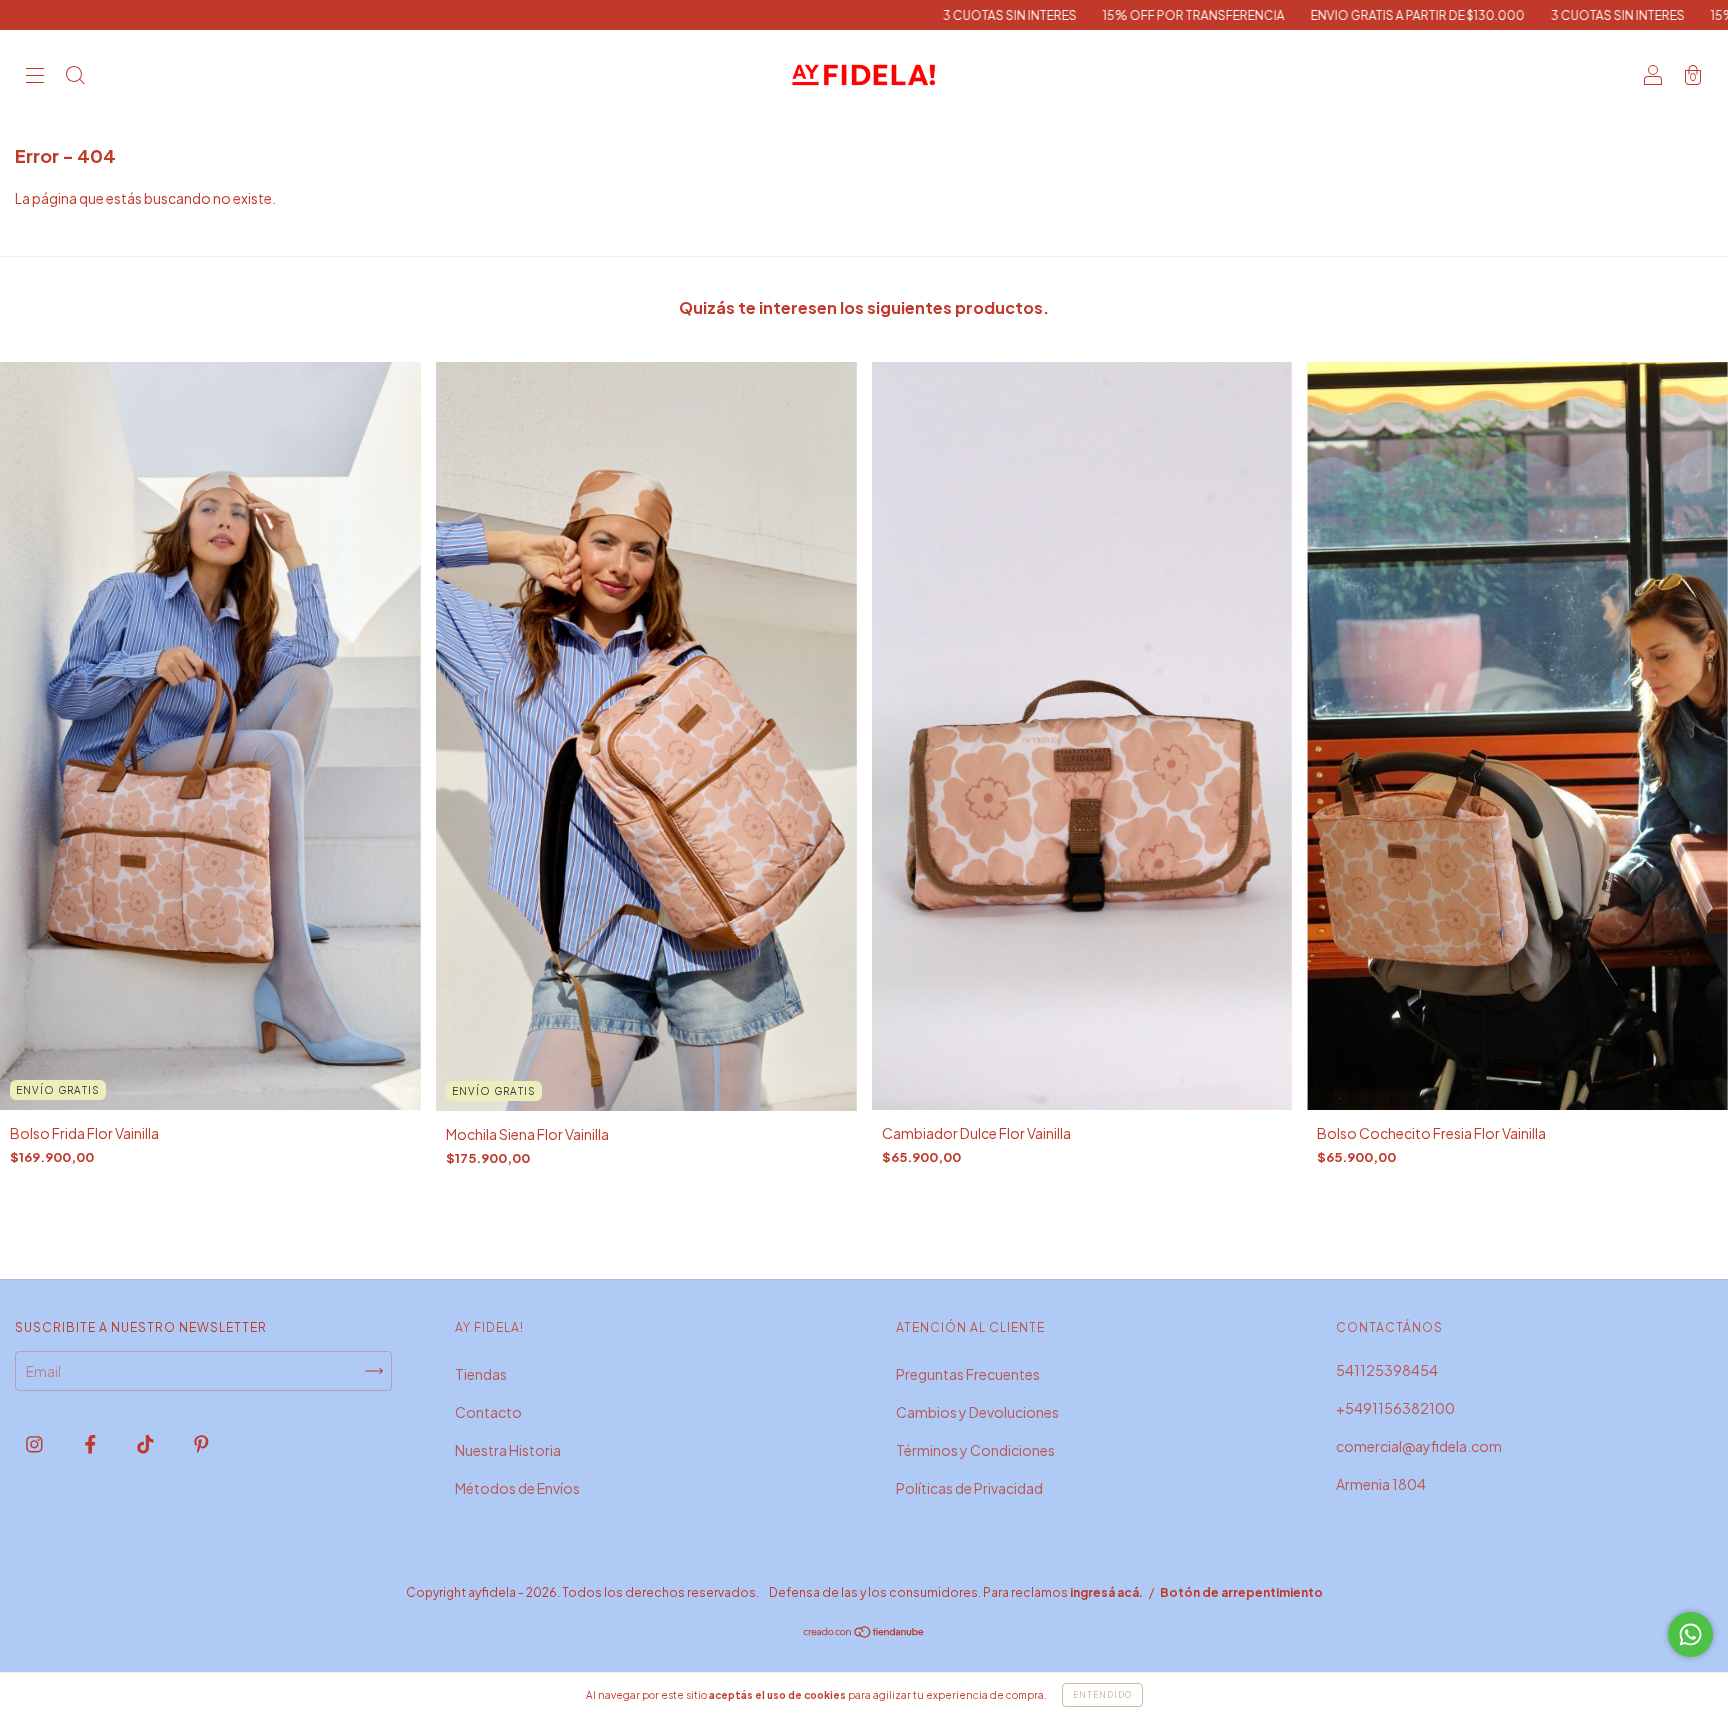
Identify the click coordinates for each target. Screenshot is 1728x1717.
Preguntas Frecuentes (968, 1374)
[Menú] (35, 76)
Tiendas (481, 1374)
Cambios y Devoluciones (977, 1412)
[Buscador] (75, 76)
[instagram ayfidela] (35, 1444)
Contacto (488, 1412)
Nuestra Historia (508, 1450)
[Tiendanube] (864, 1633)
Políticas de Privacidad (969, 1488)
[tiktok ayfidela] (146, 1444)
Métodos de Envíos (517, 1488)
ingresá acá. (1106, 1592)
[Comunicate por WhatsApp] (1690, 1634)
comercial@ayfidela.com (1419, 1446)
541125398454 (1387, 1370)
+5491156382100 (1395, 1408)
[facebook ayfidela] (91, 1444)
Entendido (1102, 1695)
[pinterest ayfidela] (201, 1444)
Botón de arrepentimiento (1241, 1592)
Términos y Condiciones (975, 1450)
